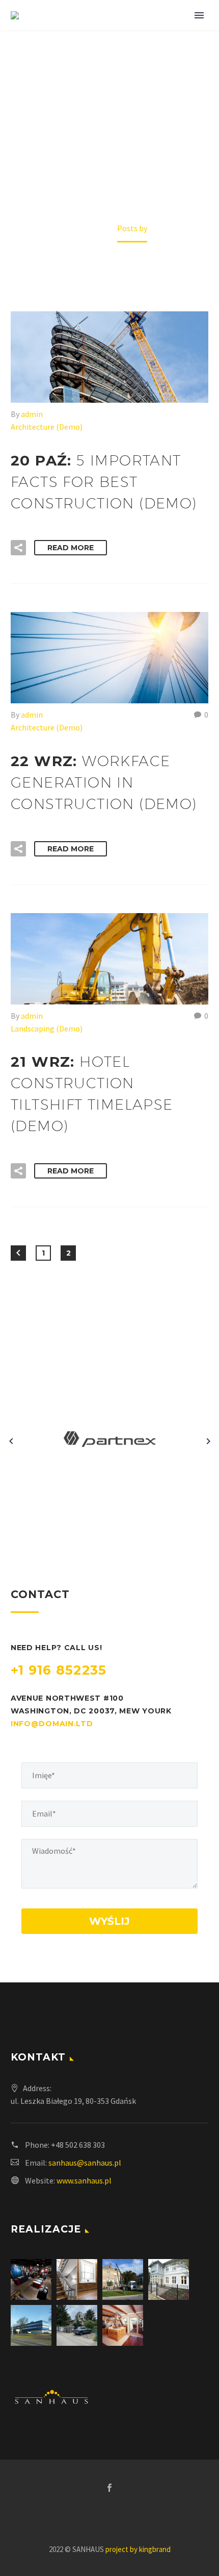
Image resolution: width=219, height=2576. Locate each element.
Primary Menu (199, 15)
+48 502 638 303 (78, 2145)
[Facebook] (109, 2488)
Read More (71, 548)
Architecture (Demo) (47, 427)
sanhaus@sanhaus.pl (85, 2163)
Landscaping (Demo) (47, 1028)
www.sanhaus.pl (84, 2180)
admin (32, 414)
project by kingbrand (138, 2549)
